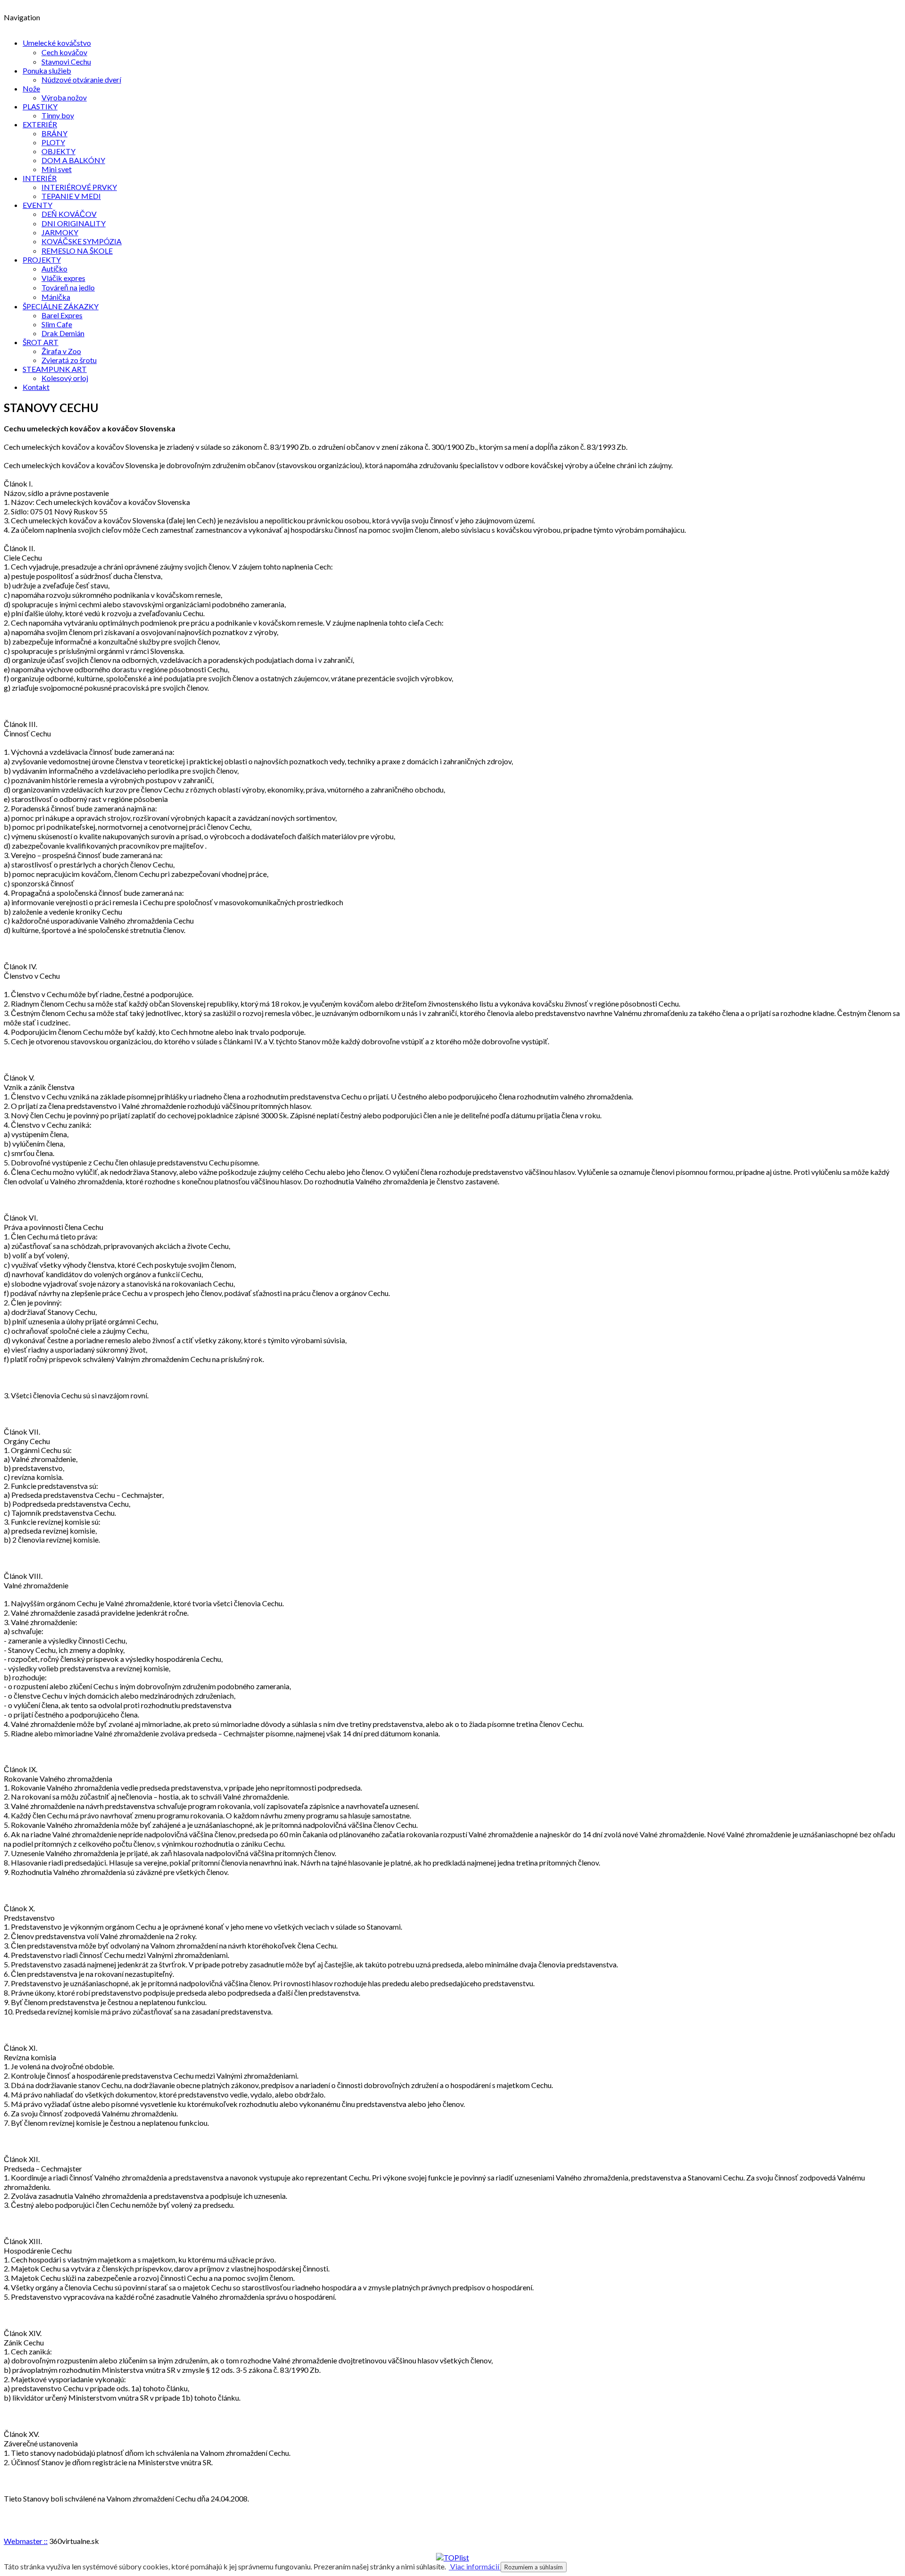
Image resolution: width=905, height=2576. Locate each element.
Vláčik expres (63, 278)
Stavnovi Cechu (66, 62)
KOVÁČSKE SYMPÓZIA (82, 241)
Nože (31, 88)
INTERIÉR (40, 178)
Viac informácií (475, 2566)
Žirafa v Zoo (61, 351)
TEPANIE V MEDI (71, 196)
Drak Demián (63, 333)
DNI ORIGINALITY (74, 223)
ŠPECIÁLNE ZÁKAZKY (61, 306)
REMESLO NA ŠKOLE (77, 251)
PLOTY (53, 142)
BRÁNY (54, 133)
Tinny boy (58, 115)
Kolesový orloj (65, 378)
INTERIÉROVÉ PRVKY (79, 187)
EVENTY (37, 205)
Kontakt (36, 387)
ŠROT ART (41, 342)
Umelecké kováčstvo (57, 43)
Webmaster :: (26, 2541)
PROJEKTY (42, 260)
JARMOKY (60, 232)
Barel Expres (62, 315)
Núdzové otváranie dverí (81, 79)
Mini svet (57, 169)
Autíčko (54, 268)
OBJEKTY (58, 151)
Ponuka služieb (47, 70)
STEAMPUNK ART (55, 369)
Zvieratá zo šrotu (69, 360)
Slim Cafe (57, 324)
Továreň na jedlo (68, 287)
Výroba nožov (64, 97)
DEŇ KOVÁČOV (69, 214)
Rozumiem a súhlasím (534, 2567)
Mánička (56, 297)
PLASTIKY (40, 106)
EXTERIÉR (40, 124)
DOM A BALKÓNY (73, 160)
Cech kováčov (64, 52)
